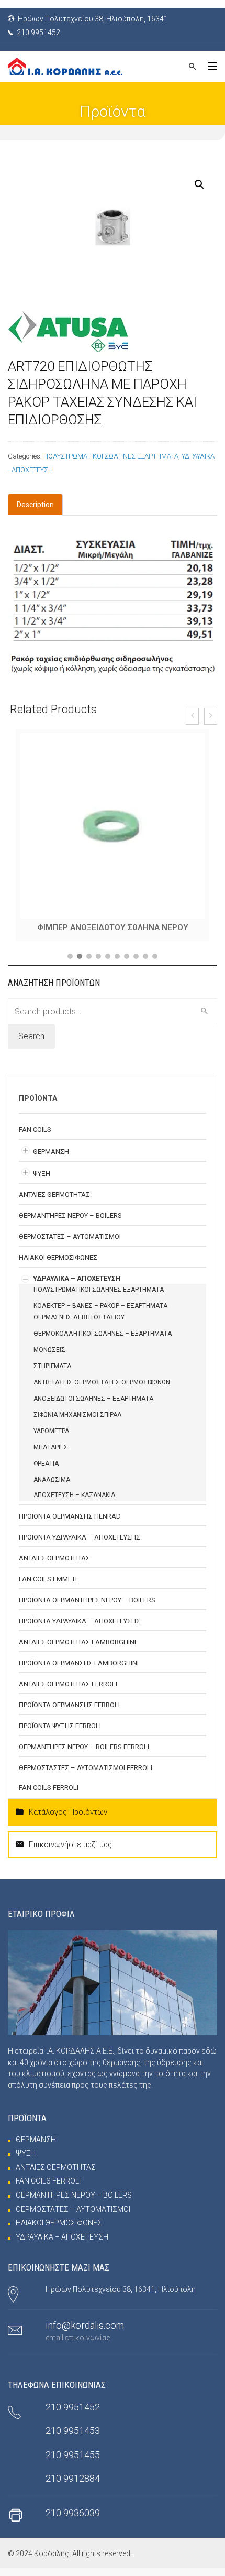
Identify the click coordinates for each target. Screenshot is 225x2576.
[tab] (35, 505)
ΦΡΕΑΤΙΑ (46, 1471)
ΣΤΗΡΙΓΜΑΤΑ (52, 1374)
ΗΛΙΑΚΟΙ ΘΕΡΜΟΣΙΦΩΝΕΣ (58, 1265)
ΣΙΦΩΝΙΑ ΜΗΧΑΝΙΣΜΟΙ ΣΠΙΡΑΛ (78, 1423)
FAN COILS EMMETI (48, 1587)
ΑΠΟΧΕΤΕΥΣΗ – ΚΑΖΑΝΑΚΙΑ (74, 1503)
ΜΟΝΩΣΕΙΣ (49, 1358)
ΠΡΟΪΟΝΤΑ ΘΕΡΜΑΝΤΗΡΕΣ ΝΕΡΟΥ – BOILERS (87, 1608)
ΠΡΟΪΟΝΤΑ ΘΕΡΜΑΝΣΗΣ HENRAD (70, 1524)
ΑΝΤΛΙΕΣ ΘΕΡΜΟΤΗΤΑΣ (54, 1202)
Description (35, 505)
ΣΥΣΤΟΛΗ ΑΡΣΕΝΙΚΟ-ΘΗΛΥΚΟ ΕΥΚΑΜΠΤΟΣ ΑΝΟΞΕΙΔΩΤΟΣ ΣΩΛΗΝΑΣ (113, 931)
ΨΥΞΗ (42, 1181)
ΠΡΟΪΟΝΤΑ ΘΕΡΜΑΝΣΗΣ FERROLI (69, 1713)
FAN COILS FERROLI (49, 1795)
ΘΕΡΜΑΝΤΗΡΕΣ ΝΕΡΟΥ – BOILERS (70, 1223)
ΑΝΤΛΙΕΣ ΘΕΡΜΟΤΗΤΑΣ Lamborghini (77, 1650)
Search (31, 1044)
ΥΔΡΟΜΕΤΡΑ (51, 1439)
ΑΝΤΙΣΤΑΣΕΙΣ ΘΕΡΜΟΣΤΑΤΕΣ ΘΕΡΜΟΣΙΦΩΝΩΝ (102, 1390)
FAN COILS (35, 1137)
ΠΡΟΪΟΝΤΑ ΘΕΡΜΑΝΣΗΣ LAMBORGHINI (79, 1671)
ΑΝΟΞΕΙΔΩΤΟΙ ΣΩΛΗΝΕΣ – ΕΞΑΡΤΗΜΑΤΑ (93, 1406)
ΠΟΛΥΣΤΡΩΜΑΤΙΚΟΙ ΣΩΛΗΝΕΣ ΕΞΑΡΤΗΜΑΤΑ (111, 456)
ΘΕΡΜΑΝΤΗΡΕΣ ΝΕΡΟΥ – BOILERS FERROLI (84, 1755)
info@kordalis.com (85, 2333)
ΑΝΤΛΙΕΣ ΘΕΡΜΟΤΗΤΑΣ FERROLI (68, 1692)
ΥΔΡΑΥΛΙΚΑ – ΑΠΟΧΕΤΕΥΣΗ (77, 1286)
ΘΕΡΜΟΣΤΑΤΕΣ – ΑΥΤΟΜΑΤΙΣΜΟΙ (70, 1244)
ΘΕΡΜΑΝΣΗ (51, 1159)
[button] (70, 964)
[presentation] (192, 716)
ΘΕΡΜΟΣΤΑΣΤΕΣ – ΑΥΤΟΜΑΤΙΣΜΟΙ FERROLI (86, 1776)
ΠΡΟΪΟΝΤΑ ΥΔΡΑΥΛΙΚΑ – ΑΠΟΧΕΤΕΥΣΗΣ (80, 1545)
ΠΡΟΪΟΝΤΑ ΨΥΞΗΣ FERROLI (60, 1734)
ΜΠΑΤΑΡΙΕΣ (51, 1455)
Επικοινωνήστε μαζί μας (70, 1852)
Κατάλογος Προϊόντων (68, 1820)
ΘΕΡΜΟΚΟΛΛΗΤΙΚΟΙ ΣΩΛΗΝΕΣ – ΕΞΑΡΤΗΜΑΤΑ (103, 1341)
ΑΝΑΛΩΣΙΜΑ (52, 1488)
